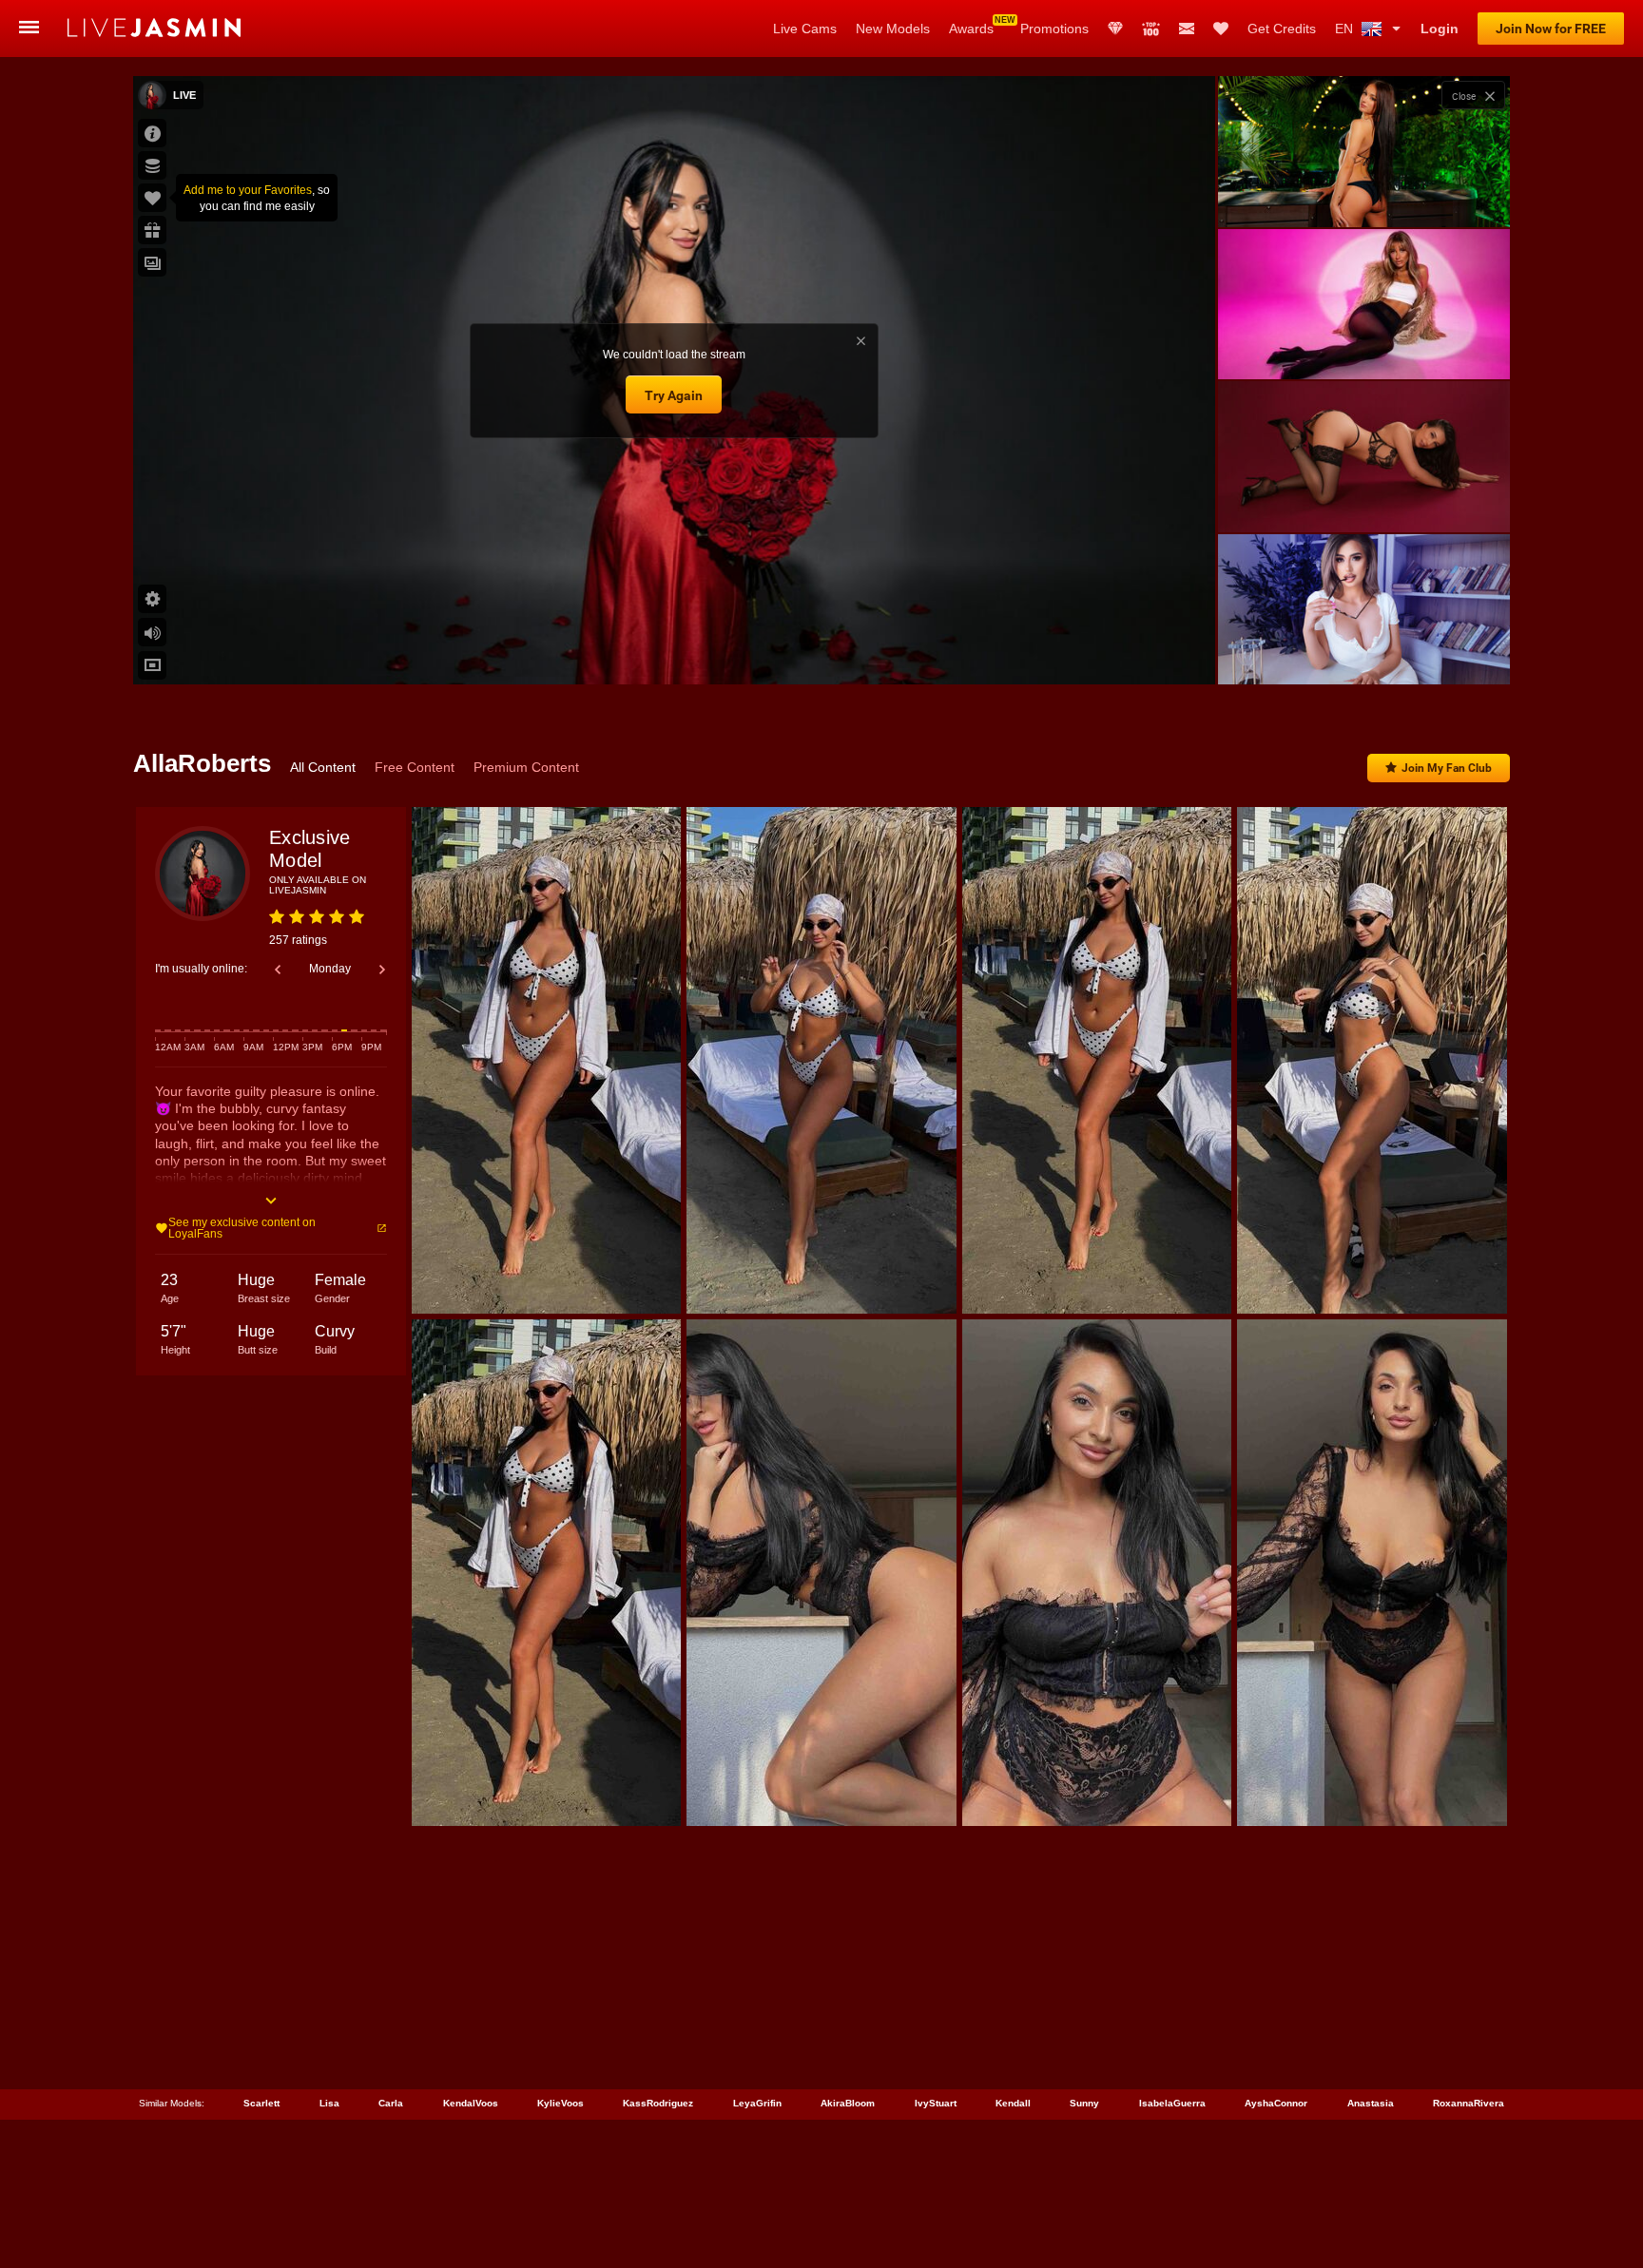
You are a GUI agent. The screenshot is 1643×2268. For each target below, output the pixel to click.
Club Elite (1115, 29)
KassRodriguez (658, 2103)
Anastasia (1371, 2103)
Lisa (329, 2103)
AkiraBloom (848, 2103)
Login (1440, 29)
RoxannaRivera (1469, 2103)
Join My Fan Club (1447, 768)
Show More (1364, 652)
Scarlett (261, 2103)
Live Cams (805, 29)
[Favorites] (1221, 29)
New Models (893, 29)
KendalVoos (471, 2103)
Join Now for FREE (1551, 29)
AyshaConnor (1276, 2103)
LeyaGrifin (757, 2103)
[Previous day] (278, 970)
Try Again (674, 395)
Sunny (1084, 2103)
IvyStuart (936, 2103)
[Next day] (382, 970)
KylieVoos (561, 2103)
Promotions (1054, 29)
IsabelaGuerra (1172, 2103)
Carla (391, 2103)
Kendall (1013, 2103)
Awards (971, 29)
